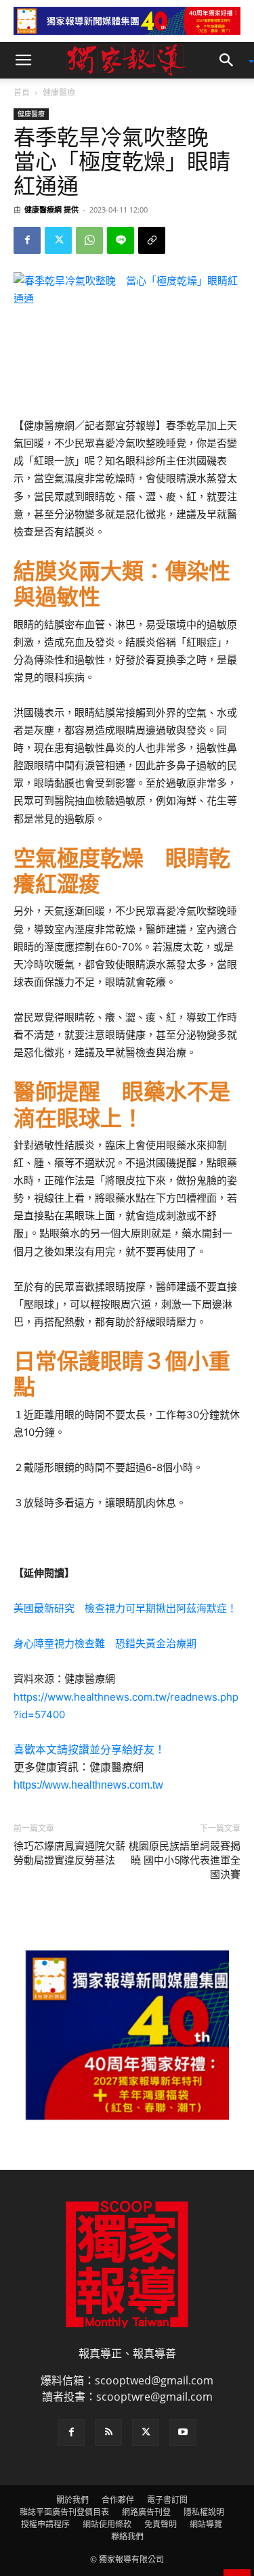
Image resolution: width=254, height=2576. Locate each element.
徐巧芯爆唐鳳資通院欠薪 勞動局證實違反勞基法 (69, 1853)
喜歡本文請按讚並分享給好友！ (89, 1750)
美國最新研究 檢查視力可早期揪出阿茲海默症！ (125, 1608)
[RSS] (108, 2432)
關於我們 (72, 2500)
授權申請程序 (45, 2524)
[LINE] (121, 240)
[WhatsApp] (89, 240)
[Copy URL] (152, 240)
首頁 (22, 92)
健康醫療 (59, 92)
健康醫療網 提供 (51, 210)
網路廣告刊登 (146, 2512)
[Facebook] (27, 240)
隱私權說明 (204, 2512)
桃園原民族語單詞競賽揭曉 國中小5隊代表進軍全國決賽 (185, 1860)
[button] (23, 60)
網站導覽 (206, 2524)
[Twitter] (58, 240)
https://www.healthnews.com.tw (88, 1785)
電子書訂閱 (167, 2500)
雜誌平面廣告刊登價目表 (64, 2512)
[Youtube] (183, 2432)
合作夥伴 (118, 2500)
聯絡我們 (127, 2536)
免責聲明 (161, 2524)
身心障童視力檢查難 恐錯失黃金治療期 (105, 1643)
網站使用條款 (107, 2524)
